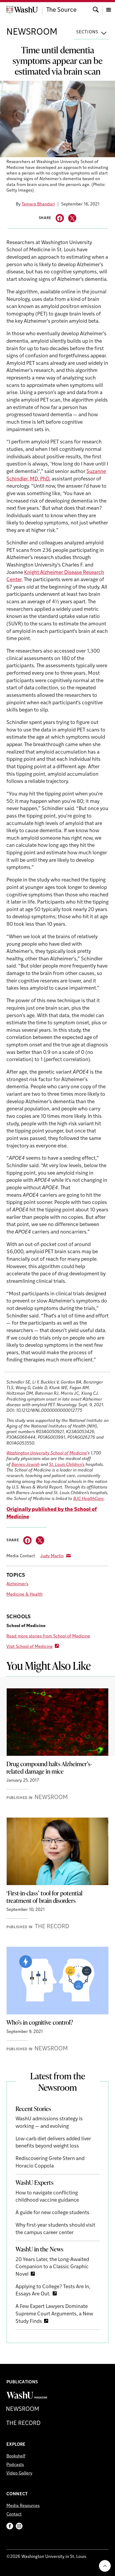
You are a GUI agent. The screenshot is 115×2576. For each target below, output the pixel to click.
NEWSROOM (32, 32)
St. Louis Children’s (67, 1465)
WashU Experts (34, 2182)
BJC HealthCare (89, 1499)
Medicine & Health (24, 1595)
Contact (14, 2514)
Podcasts (15, 2465)
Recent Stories (33, 2109)
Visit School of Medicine (30, 1647)
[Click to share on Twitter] (72, 218)
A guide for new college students (52, 2213)
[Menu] (109, 9)
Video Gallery (19, 2473)
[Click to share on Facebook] (60, 218)
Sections (87, 32)
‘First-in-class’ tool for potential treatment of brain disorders (44, 1897)
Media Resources (23, 2506)
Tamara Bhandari (38, 204)
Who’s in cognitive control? (40, 2022)
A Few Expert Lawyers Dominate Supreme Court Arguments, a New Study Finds (54, 2314)
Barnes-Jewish (26, 1465)
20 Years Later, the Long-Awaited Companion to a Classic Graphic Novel (52, 2267)
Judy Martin (52, 1556)
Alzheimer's (17, 1584)
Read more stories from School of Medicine (48, 1636)
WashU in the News (39, 2249)
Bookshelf (16, 2456)
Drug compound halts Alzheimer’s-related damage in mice (49, 1768)
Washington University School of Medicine (47, 1453)
